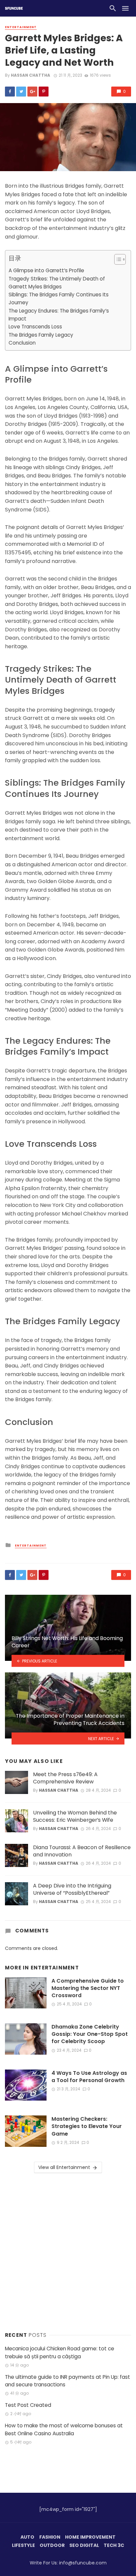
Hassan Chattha (31, 75)
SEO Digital (84, 2545)
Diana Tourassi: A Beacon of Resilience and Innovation (82, 1851)
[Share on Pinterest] (44, 92)
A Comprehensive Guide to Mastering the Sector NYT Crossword (88, 1988)
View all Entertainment (64, 2167)
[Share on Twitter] (21, 92)
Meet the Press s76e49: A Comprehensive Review (65, 1778)
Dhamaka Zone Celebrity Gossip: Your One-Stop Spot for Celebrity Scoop (90, 2034)
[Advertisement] (68, 2251)
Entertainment (21, 27)
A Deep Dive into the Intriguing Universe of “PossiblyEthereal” (72, 1889)
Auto (27, 2537)
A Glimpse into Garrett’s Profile (46, 270)
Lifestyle (23, 2545)
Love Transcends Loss (35, 327)
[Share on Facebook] (10, 92)
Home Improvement (90, 2537)
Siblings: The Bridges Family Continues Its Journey (59, 299)
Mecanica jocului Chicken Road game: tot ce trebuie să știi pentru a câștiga (60, 2352)
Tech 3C (114, 2545)
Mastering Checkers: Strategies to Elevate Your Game (87, 2126)
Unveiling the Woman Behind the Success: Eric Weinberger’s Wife (75, 1816)
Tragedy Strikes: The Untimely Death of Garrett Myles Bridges (57, 283)
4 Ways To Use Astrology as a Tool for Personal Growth (89, 2077)
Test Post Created (28, 2405)
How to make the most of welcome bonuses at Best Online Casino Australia (64, 2429)
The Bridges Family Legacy (41, 335)
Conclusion (22, 343)
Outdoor (52, 2545)
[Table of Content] (120, 259)
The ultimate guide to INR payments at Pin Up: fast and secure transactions (68, 2381)
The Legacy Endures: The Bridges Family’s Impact (59, 315)
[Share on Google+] (32, 92)
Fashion (50, 2537)
